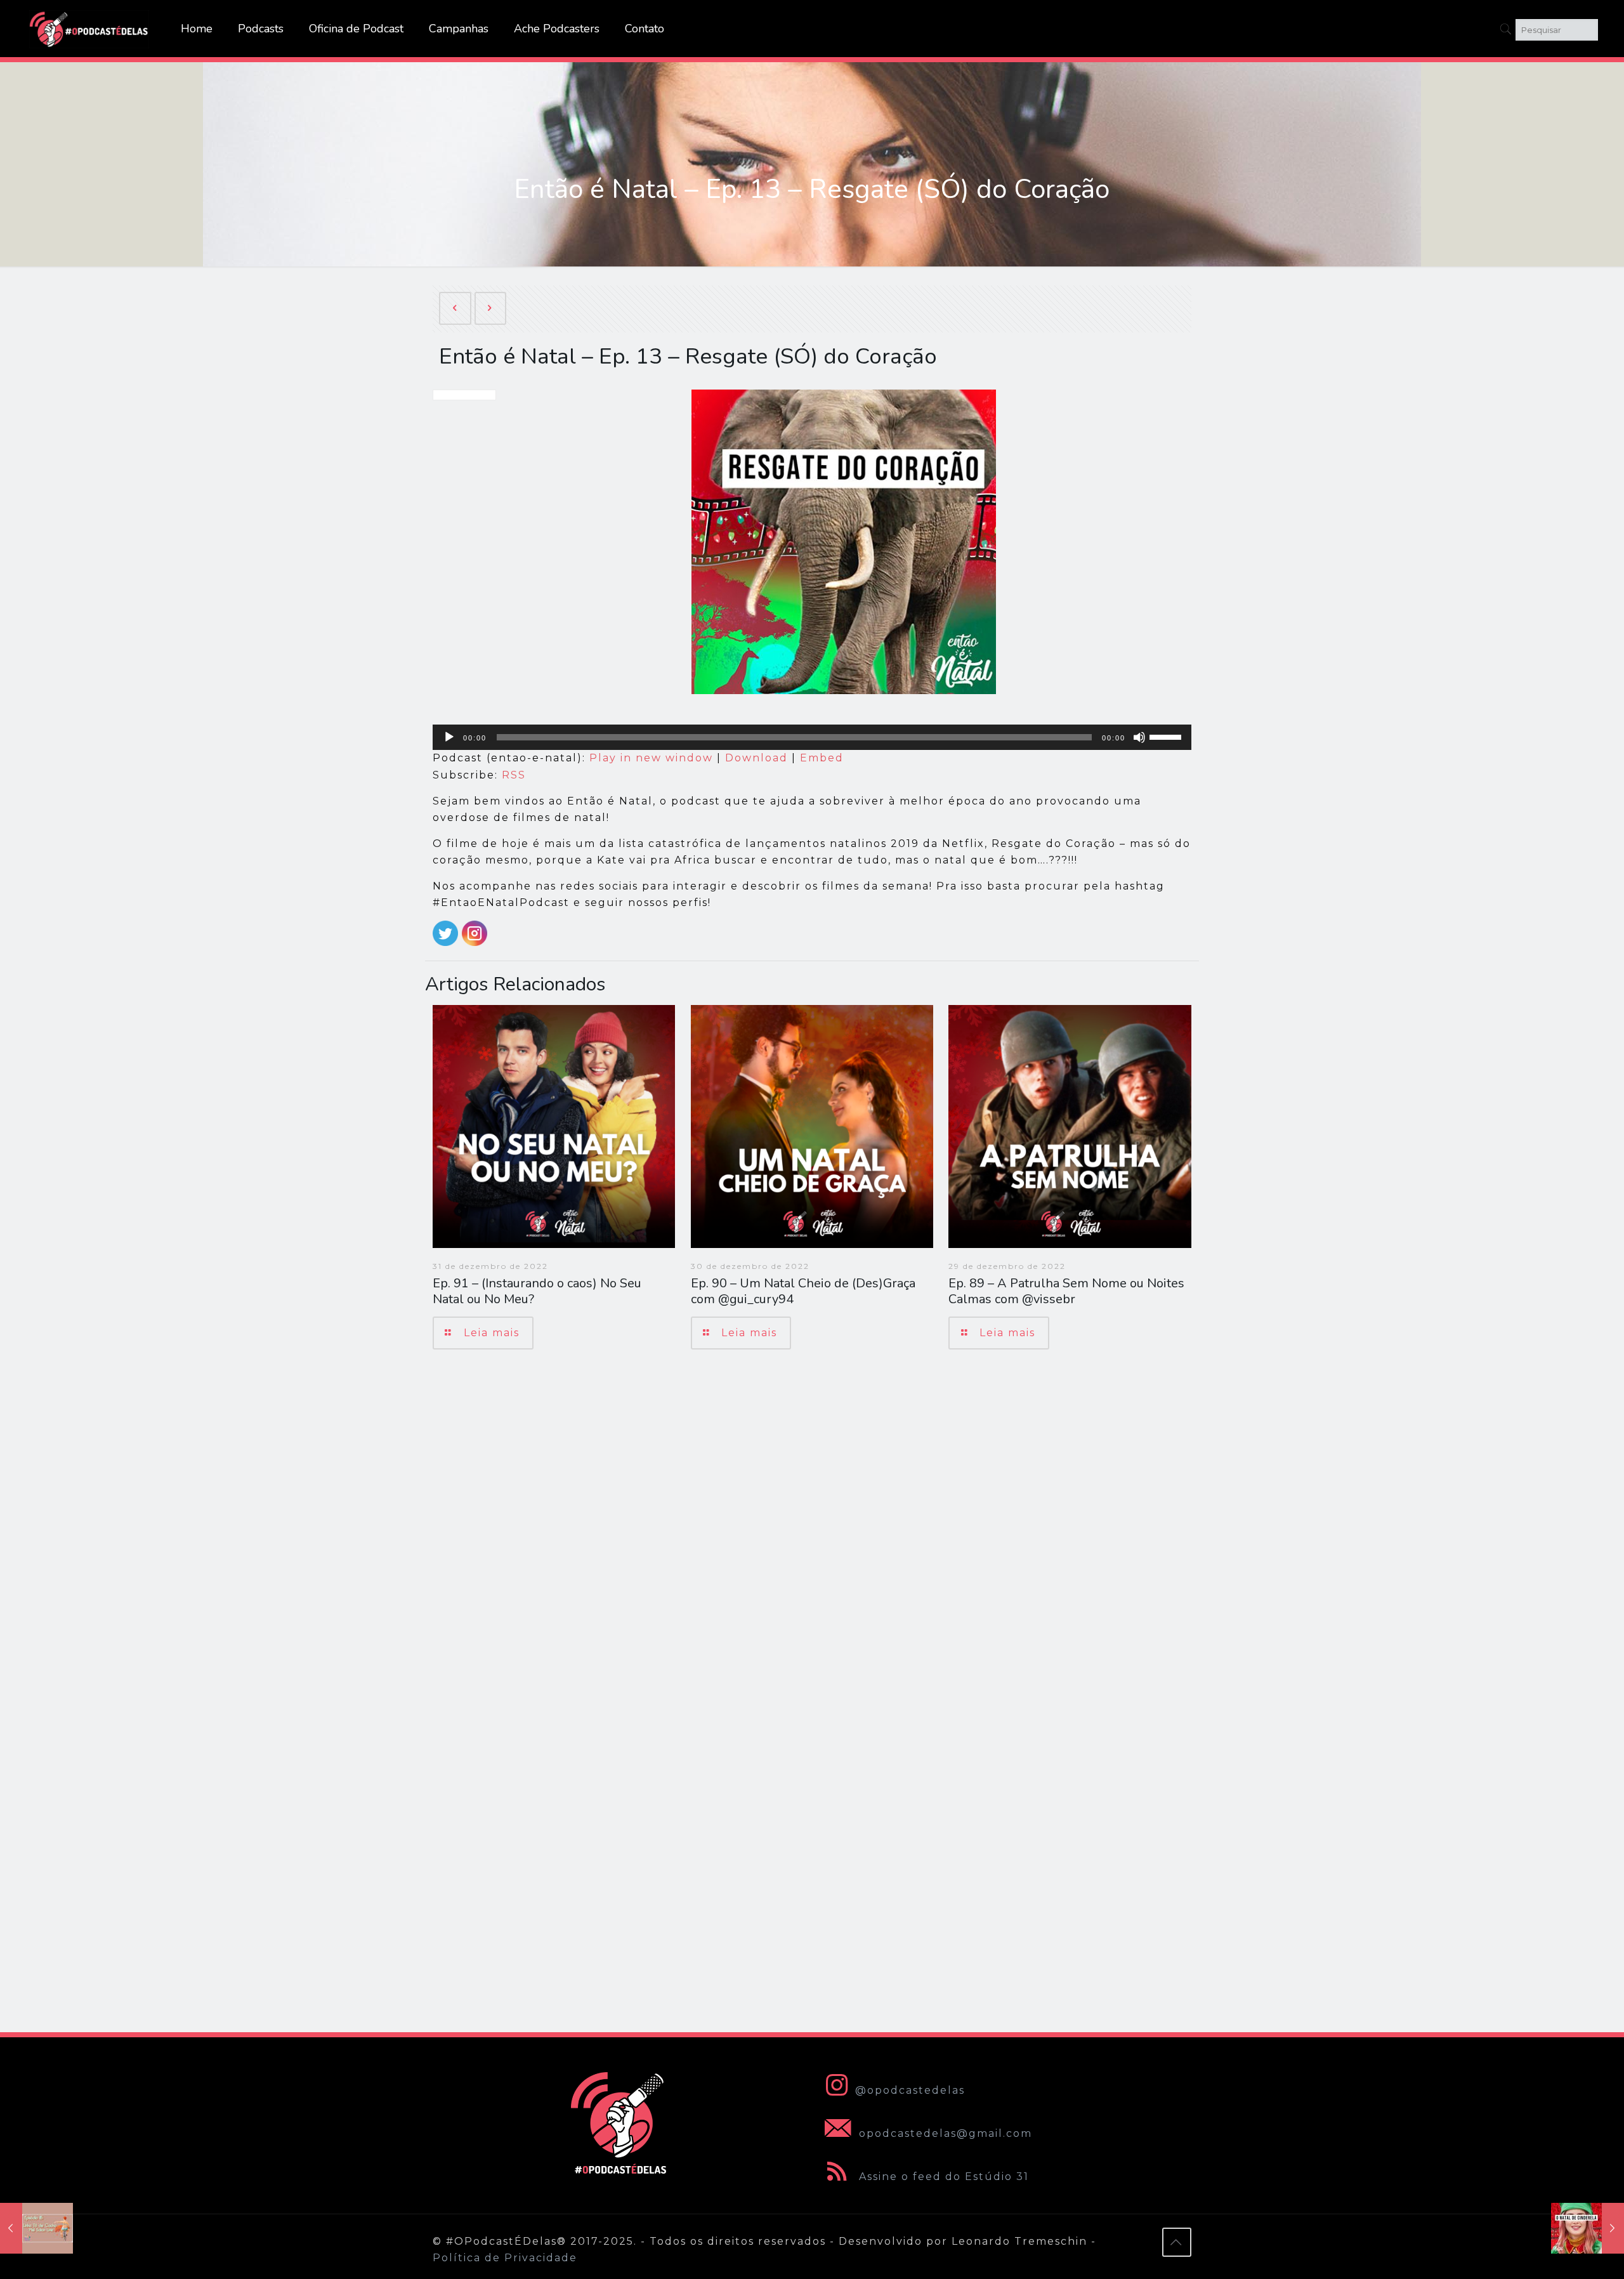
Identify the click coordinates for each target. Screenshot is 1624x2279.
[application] (812, 737)
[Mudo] (1139, 737)
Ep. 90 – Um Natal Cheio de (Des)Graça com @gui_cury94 (803, 1291)
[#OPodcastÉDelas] (89, 29)
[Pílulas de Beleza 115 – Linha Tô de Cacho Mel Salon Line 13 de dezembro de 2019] (36, 2228)
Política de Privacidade (505, 2258)
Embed (822, 758)
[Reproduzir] (449, 737)
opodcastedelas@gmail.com (944, 2133)
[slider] (1167, 736)
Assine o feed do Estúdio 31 (942, 2177)
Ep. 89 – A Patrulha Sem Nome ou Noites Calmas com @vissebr (1066, 1291)
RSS (514, 775)
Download (756, 758)
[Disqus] (812, 1539)
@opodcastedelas (910, 2090)
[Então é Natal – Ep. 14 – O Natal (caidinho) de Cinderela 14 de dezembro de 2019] (1588, 2228)
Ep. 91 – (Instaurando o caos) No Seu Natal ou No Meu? (537, 1291)
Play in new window (651, 758)
